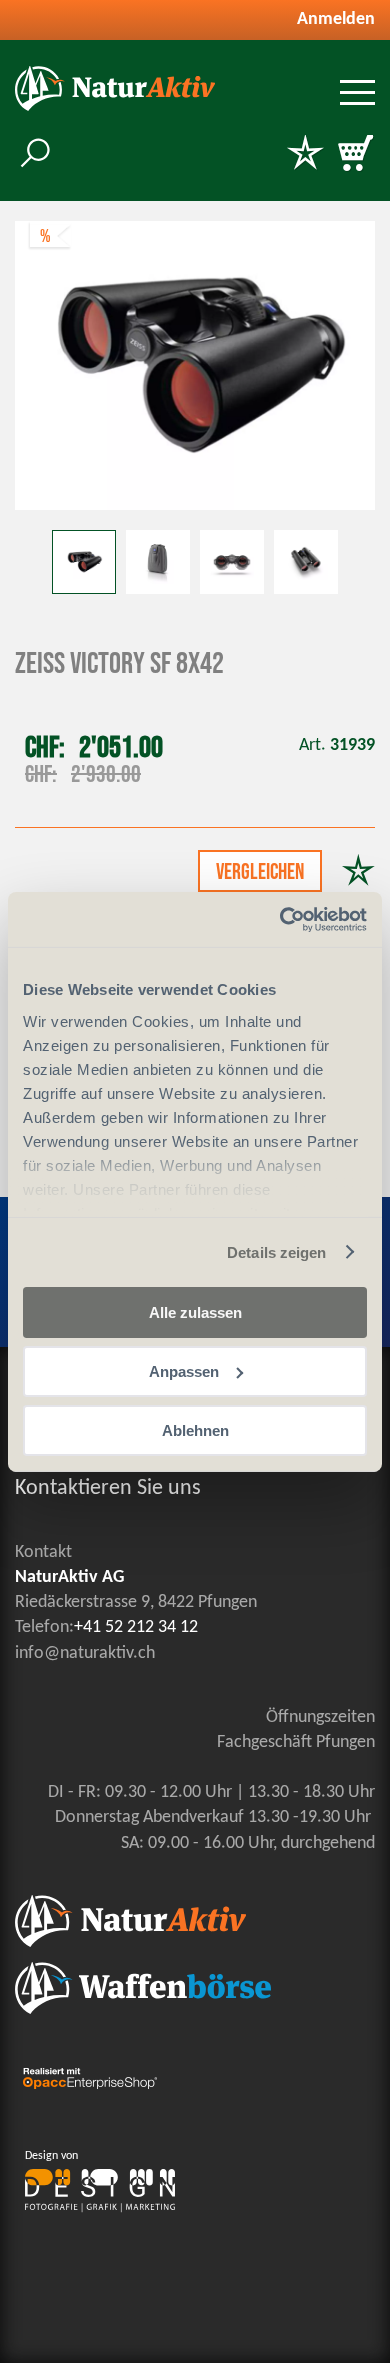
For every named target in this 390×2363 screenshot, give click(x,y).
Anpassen (184, 1371)
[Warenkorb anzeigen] (355, 155)
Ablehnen (195, 1429)
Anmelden (336, 19)
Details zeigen (276, 1251)
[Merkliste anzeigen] (305, 155)
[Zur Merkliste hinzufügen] (358, 873)
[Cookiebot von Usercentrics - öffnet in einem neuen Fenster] (280, 919)
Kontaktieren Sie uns (108, 1488)
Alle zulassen (195, 1312)
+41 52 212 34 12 (136, 1627)
